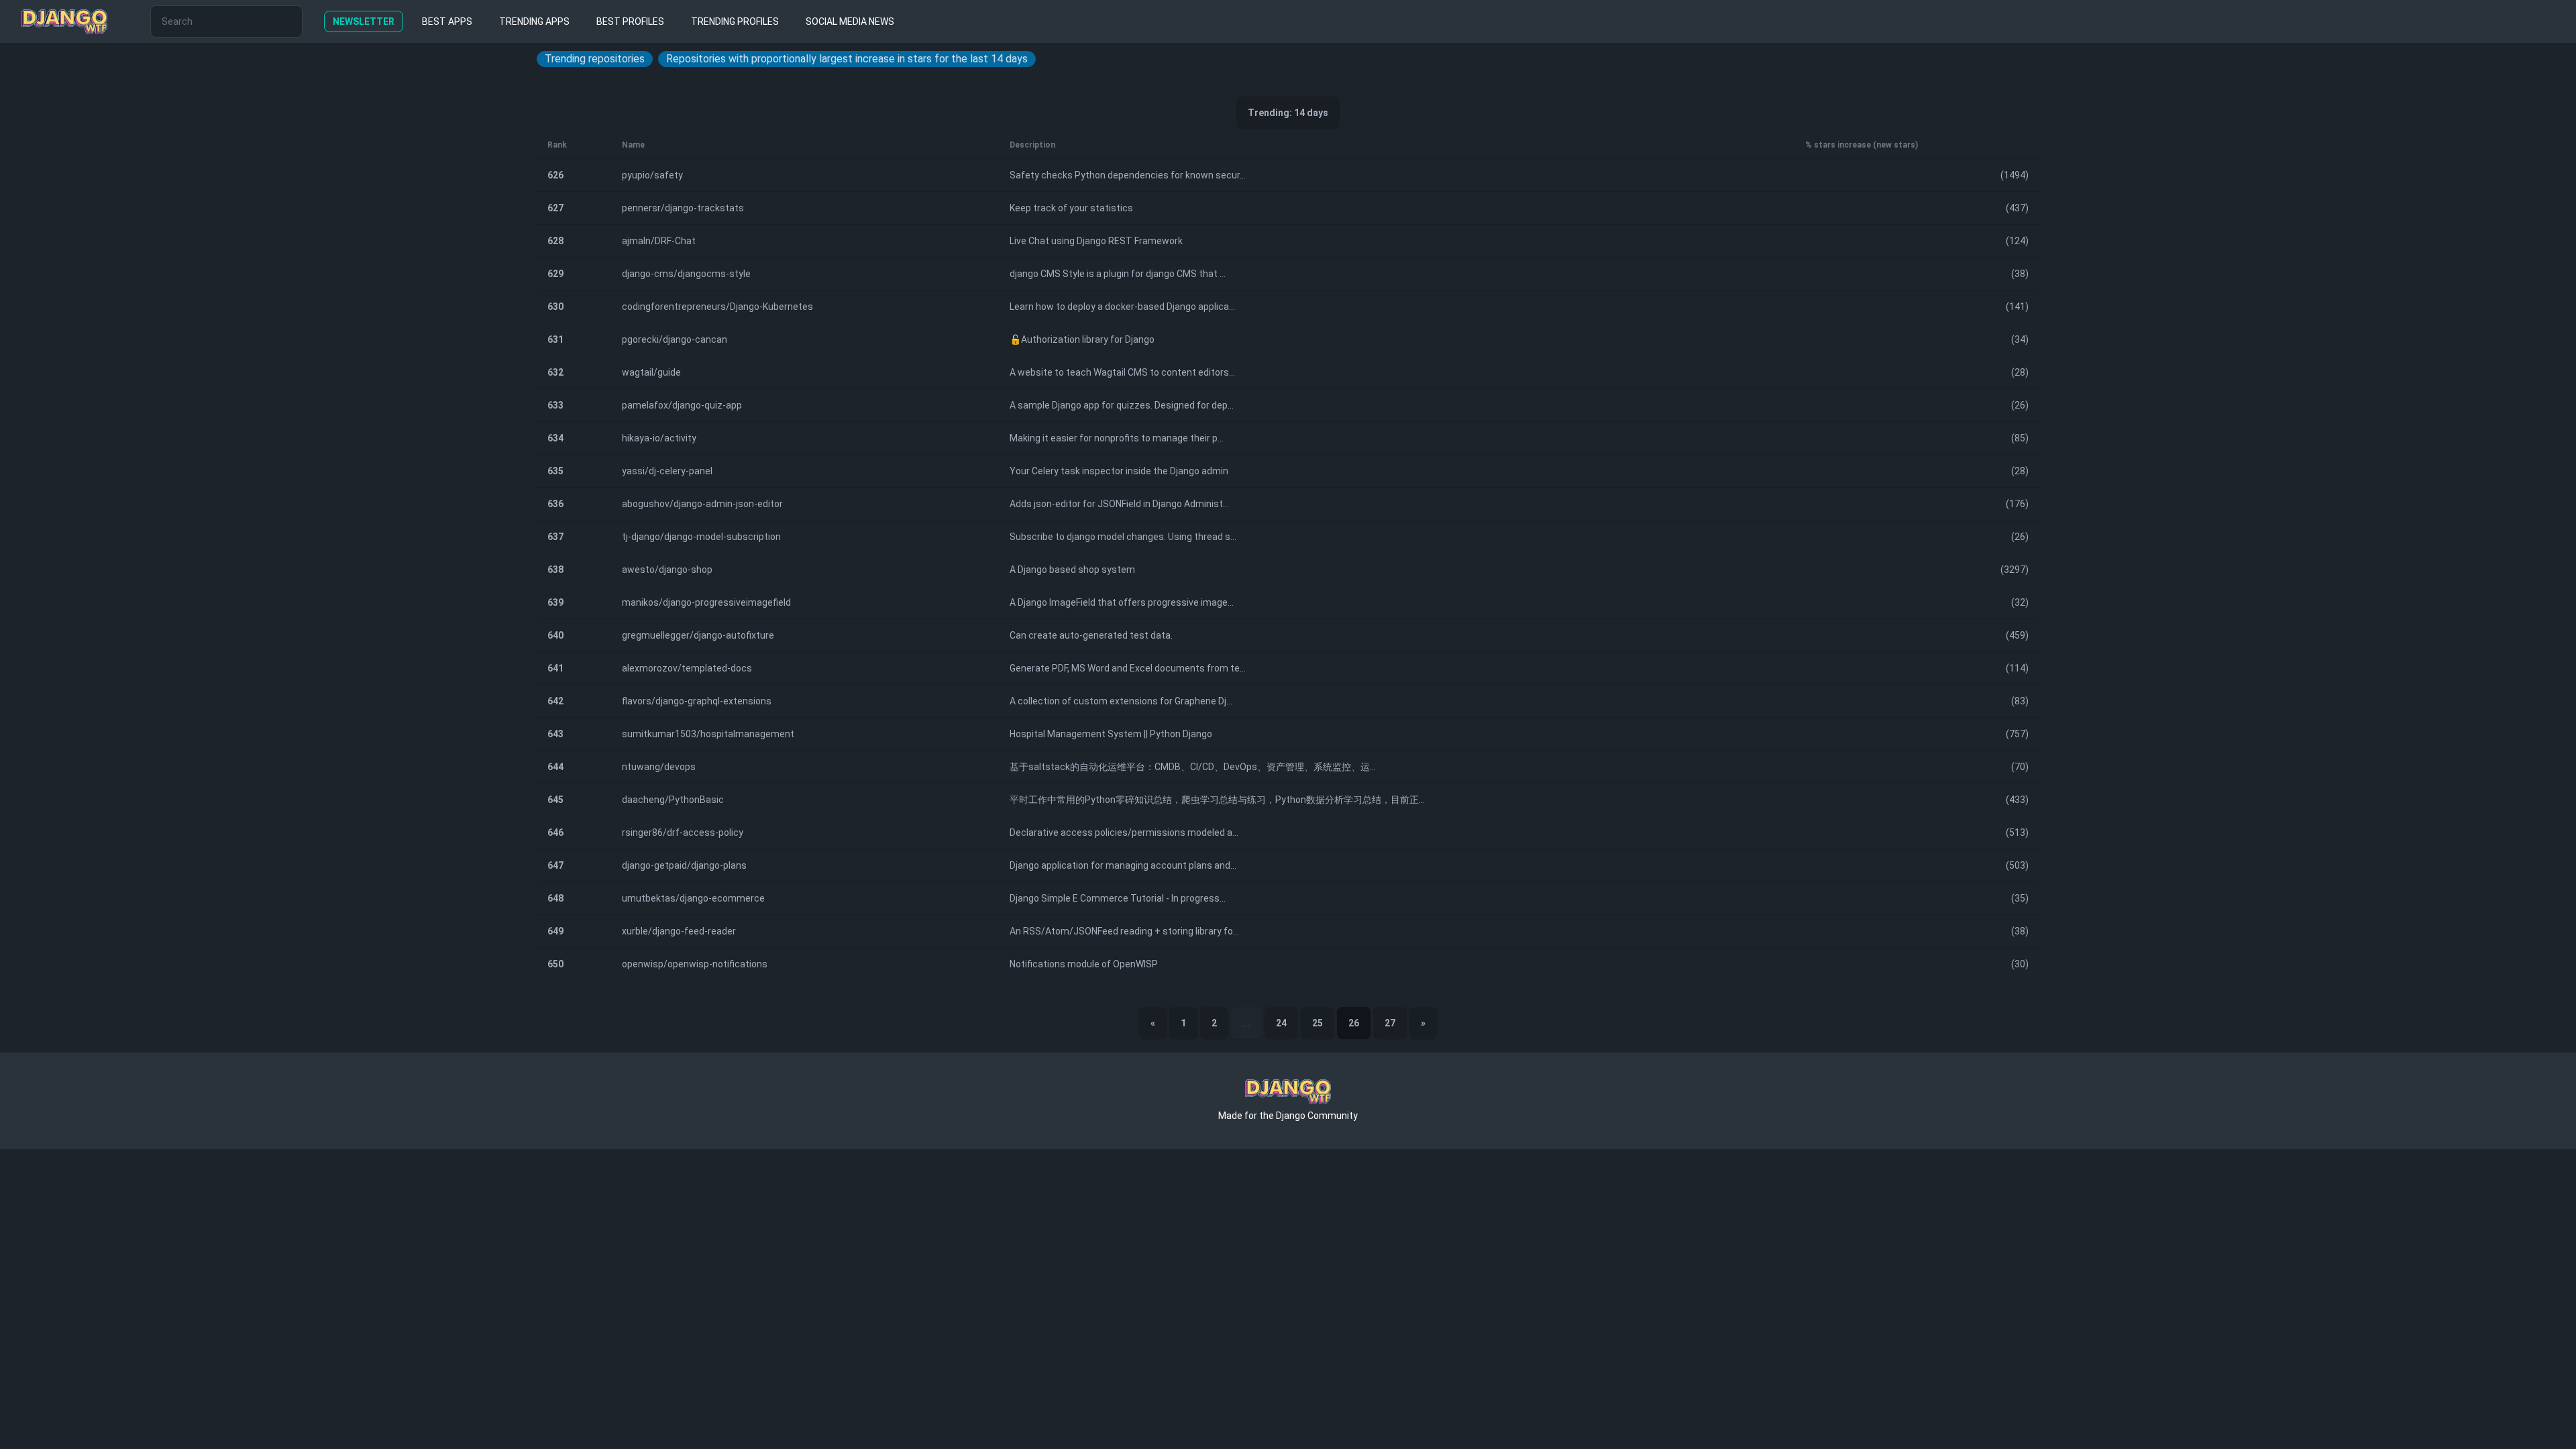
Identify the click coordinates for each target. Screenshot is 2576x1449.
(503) (2017, 865)
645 (555, 800)
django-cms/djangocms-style (686, 274)
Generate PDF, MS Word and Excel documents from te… (1128, 668)
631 (555, 339)
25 (1318, 1023)
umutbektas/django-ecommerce (693, 898)
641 (555, 668)
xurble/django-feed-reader (679, 931)
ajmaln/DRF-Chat (659, 241)
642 (555, 701)
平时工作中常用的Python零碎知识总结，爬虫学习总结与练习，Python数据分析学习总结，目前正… (1217, 800)
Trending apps (534, 21)
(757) (2017, 734)
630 (555, 307)
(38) (2020, 274)
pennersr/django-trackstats (683, 208)
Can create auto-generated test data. (1091, 635)
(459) (2017, 635)
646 (555, 833)
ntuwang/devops (659, 767)
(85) (2020, 438)
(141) (2017, 307)
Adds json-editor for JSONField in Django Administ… (1119, 504)
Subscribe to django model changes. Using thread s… (1123, 537)
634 (555, 438)
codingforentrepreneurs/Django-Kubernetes (717, 307)
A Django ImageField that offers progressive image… (1122, 602)
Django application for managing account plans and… (1123, 865)
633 (555, 405)
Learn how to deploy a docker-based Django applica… (1122, 307)
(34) (2020, 339)
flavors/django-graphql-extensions (697, 701)
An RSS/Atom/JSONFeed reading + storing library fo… (1124, 931)
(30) (2020, 964)
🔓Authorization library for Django (1082, 339)
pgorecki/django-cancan (675, 339)
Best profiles (630, 21)
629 (555, 274)
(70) (2020, 767)
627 (555, 208)
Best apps (447, 21)
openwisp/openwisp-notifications (695, 964)
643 (555, 734)
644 (555, 767)
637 (555, 537)
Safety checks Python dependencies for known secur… (1128, 175)
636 (555, 504)
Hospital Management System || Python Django (1111, 734)
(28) (2020, 372)
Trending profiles (735, 21)
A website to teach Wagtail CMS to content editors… (1122, 372)
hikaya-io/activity (659, 438)
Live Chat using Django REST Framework (1096, 241)
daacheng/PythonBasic (673, 800)
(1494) (2015, 175)
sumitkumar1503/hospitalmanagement (708, 734)
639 (555, 602)
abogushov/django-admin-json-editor (702, 504)
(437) (2017, 208)
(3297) (2015, 570)
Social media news (850, 21)
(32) (2020, 602)
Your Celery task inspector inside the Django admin (1119, 471)
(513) (2017, 833)
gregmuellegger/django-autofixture (698, 635)
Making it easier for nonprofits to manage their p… (1117, 438)
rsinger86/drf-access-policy (683, 833)
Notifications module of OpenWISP (1084, 964)
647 (555, 865)
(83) (2020, 701)
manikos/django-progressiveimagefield (706, 602)
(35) (2020, 898)
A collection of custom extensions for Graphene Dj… (1121, 701)
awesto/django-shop (667, 570)
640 (555, 635)
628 (555, 241)
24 (1281, 1023)
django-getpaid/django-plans (684, 865)
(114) (2017, 668)
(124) (2017, 241)
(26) (2020, 405)
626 (555, 175)
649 (555, 931)
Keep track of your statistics (1071, 208)
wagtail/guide (651, 372)
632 (555, 372)
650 (555, 964)
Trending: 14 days (1288, 113)
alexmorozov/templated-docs (687, 668)
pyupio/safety (652, 175)
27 (1390, 1023)
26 (1354, 1023)
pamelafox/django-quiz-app (682, 405)
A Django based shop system (1072, 570)
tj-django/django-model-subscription (701, 537)
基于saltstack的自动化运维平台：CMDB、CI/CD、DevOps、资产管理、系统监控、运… (1193, 767)
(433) (2017, 800)
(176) (2017, 504)
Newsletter (364, 21)
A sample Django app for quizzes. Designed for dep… (1122, 405)
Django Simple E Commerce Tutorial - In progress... (1118, 898)
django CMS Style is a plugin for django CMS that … (1118, 274)
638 (555, 570)
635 (555, 471)
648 (555, 898)
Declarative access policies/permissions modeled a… (1124, 833)
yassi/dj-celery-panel (667, 471)
